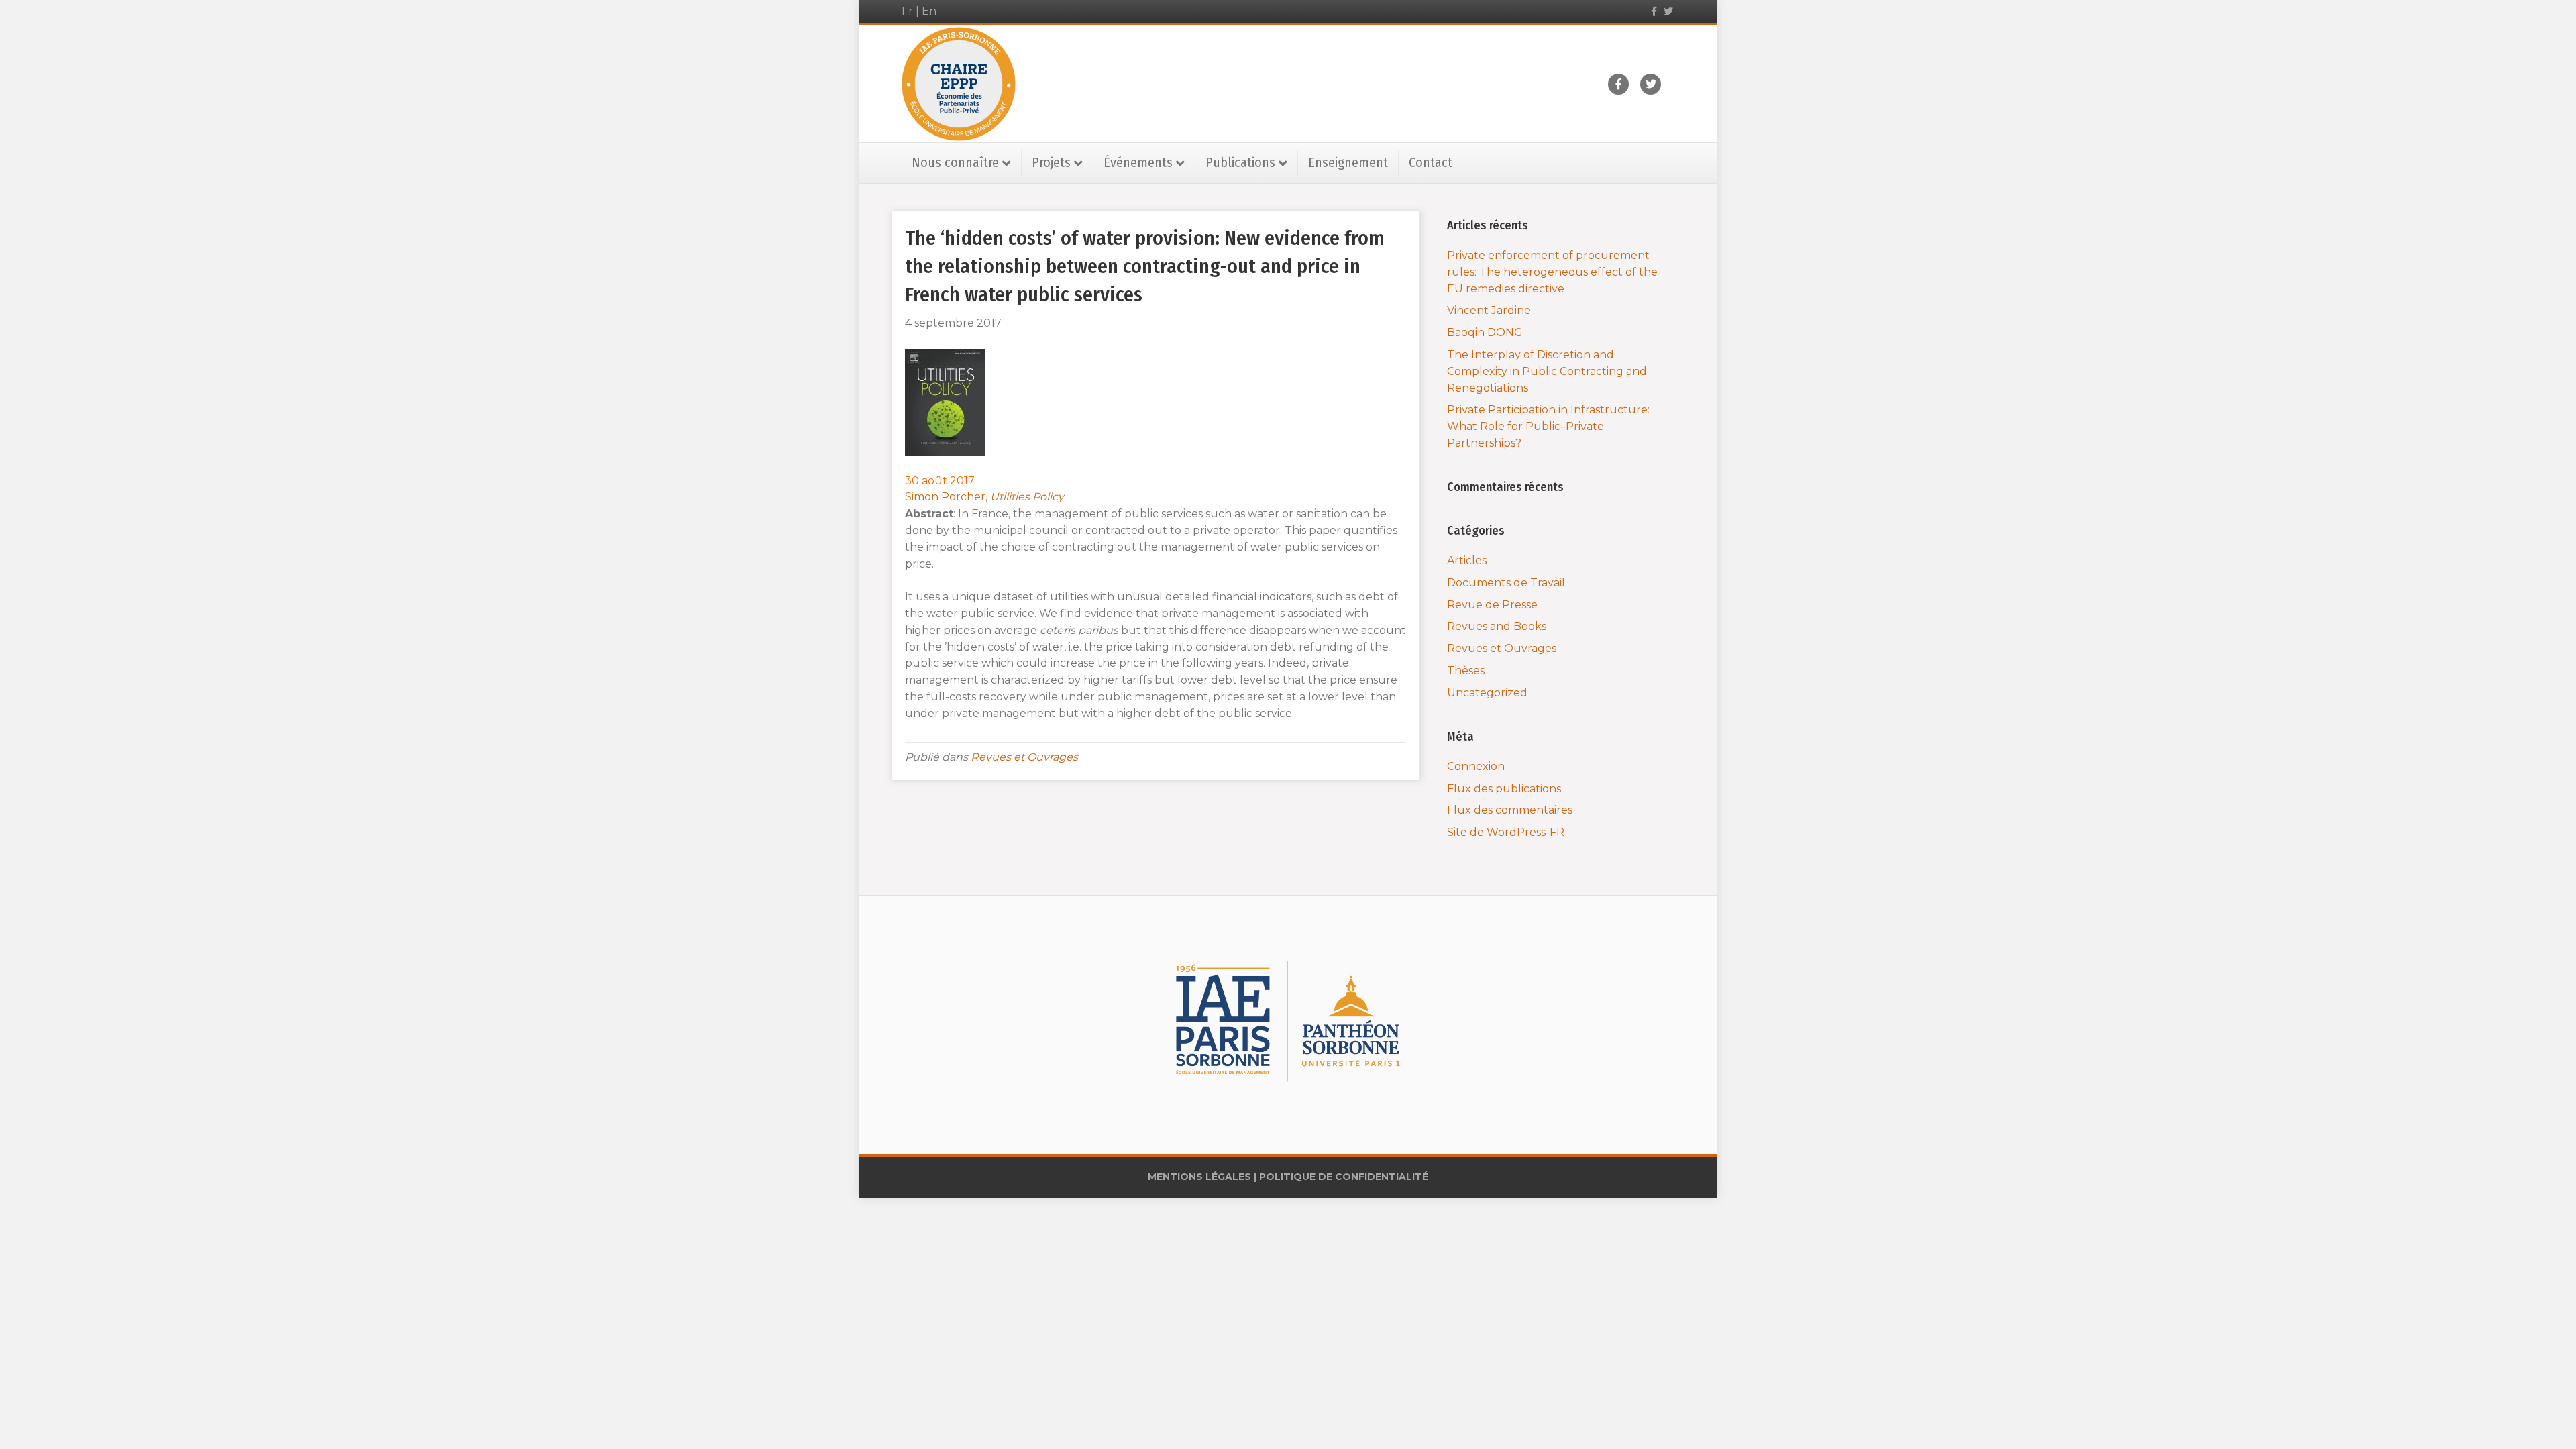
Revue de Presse (1492, 605)
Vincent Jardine (1489, 310)
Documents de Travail (1506, 583)
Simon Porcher (945, 497)
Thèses (1466, 670)
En (929, 11)
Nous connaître (955, 162)
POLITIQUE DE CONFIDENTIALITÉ (1344, 1177)
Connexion (1476, 766)
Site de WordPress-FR (1506, 832)
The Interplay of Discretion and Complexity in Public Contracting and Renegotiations (1547, 371)
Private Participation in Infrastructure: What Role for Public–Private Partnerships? (1548, 426)
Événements (1138, 162)
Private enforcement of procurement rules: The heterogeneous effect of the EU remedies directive (1552, 272)
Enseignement (1348, 162)
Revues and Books (1497, 626)
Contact (1431, 162)
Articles (1467, 560)
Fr (907, 11)
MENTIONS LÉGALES (1199, 1177)
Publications (1240, 162)
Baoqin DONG (1485, 332)
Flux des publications (1504, 789)
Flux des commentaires (1510, 810)
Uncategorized (1487, 693)
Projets (1051, 162)
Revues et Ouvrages (1024, 757)
